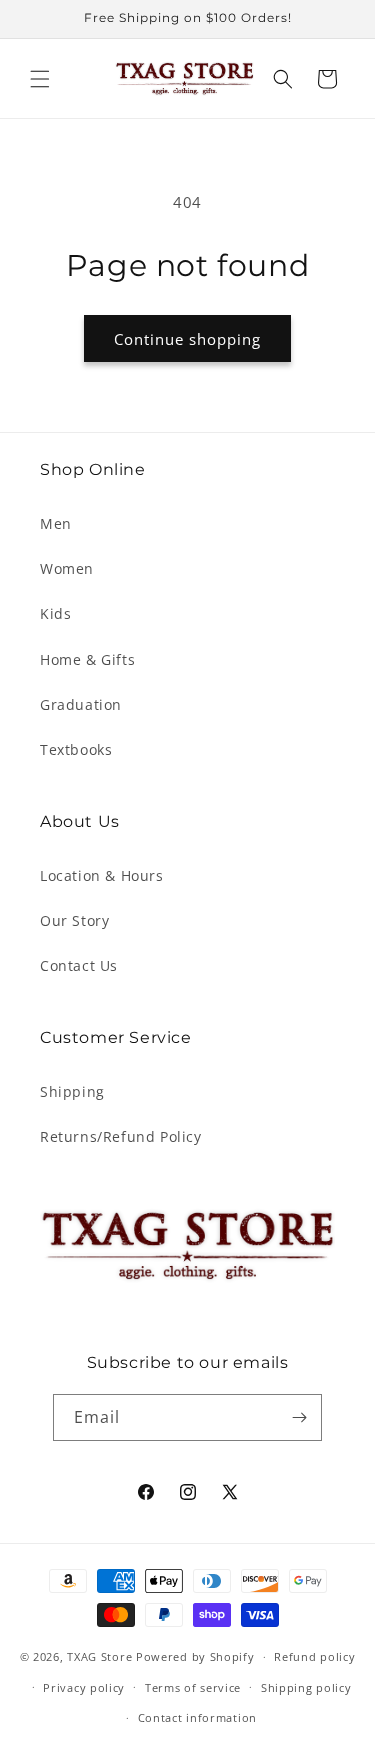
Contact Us (79, 965)
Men (56, 523)
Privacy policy (84, 1687)
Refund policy (314, 1656)
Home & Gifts (87, 659)
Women (67, 568)
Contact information (197, 1717)
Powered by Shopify (195, 1656)
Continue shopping (187, 339)
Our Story (74, 920)
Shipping (72, 1091)
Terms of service (193, 1687)
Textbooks (76, 749)
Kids (55, 613)
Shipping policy (306, 1687)
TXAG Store (101, 1656)
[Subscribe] (299, 1417)
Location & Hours (102, 875)
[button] (40, 79)
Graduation (81, 704)
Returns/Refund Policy (121, 1136)
